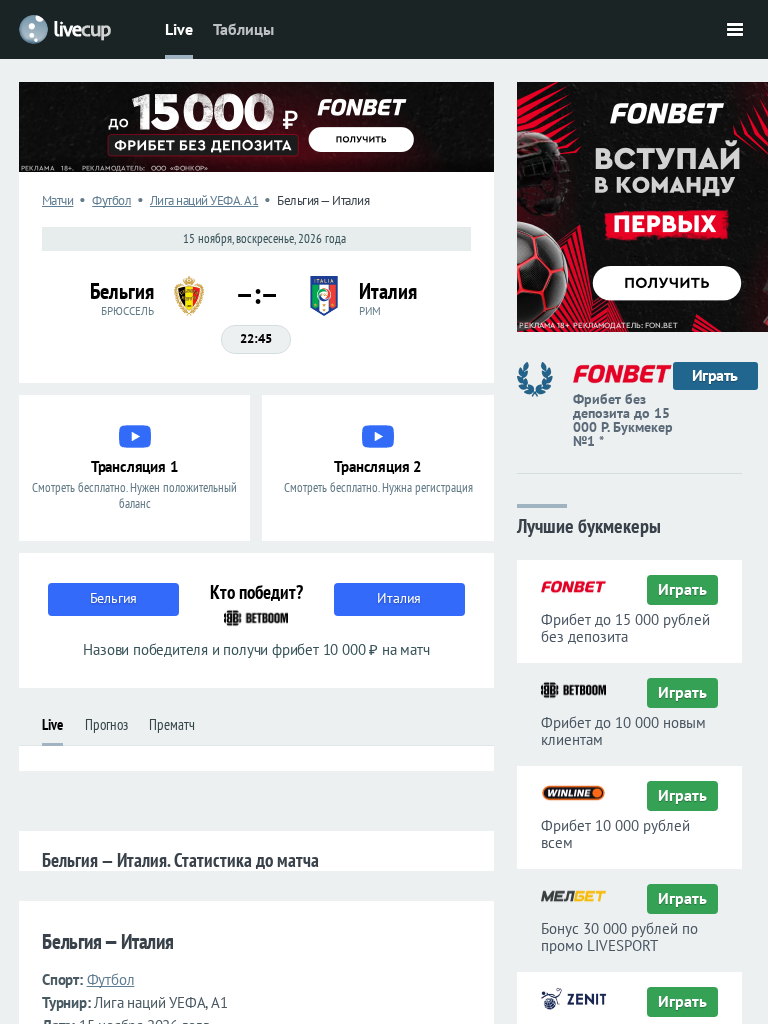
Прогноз (106, 724)
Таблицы (243, 29)
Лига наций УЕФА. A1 (204, 200)
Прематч (172, 724)
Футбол (111, 200)
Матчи (58, 200)
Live (179, 29)
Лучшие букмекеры (589, 524)
